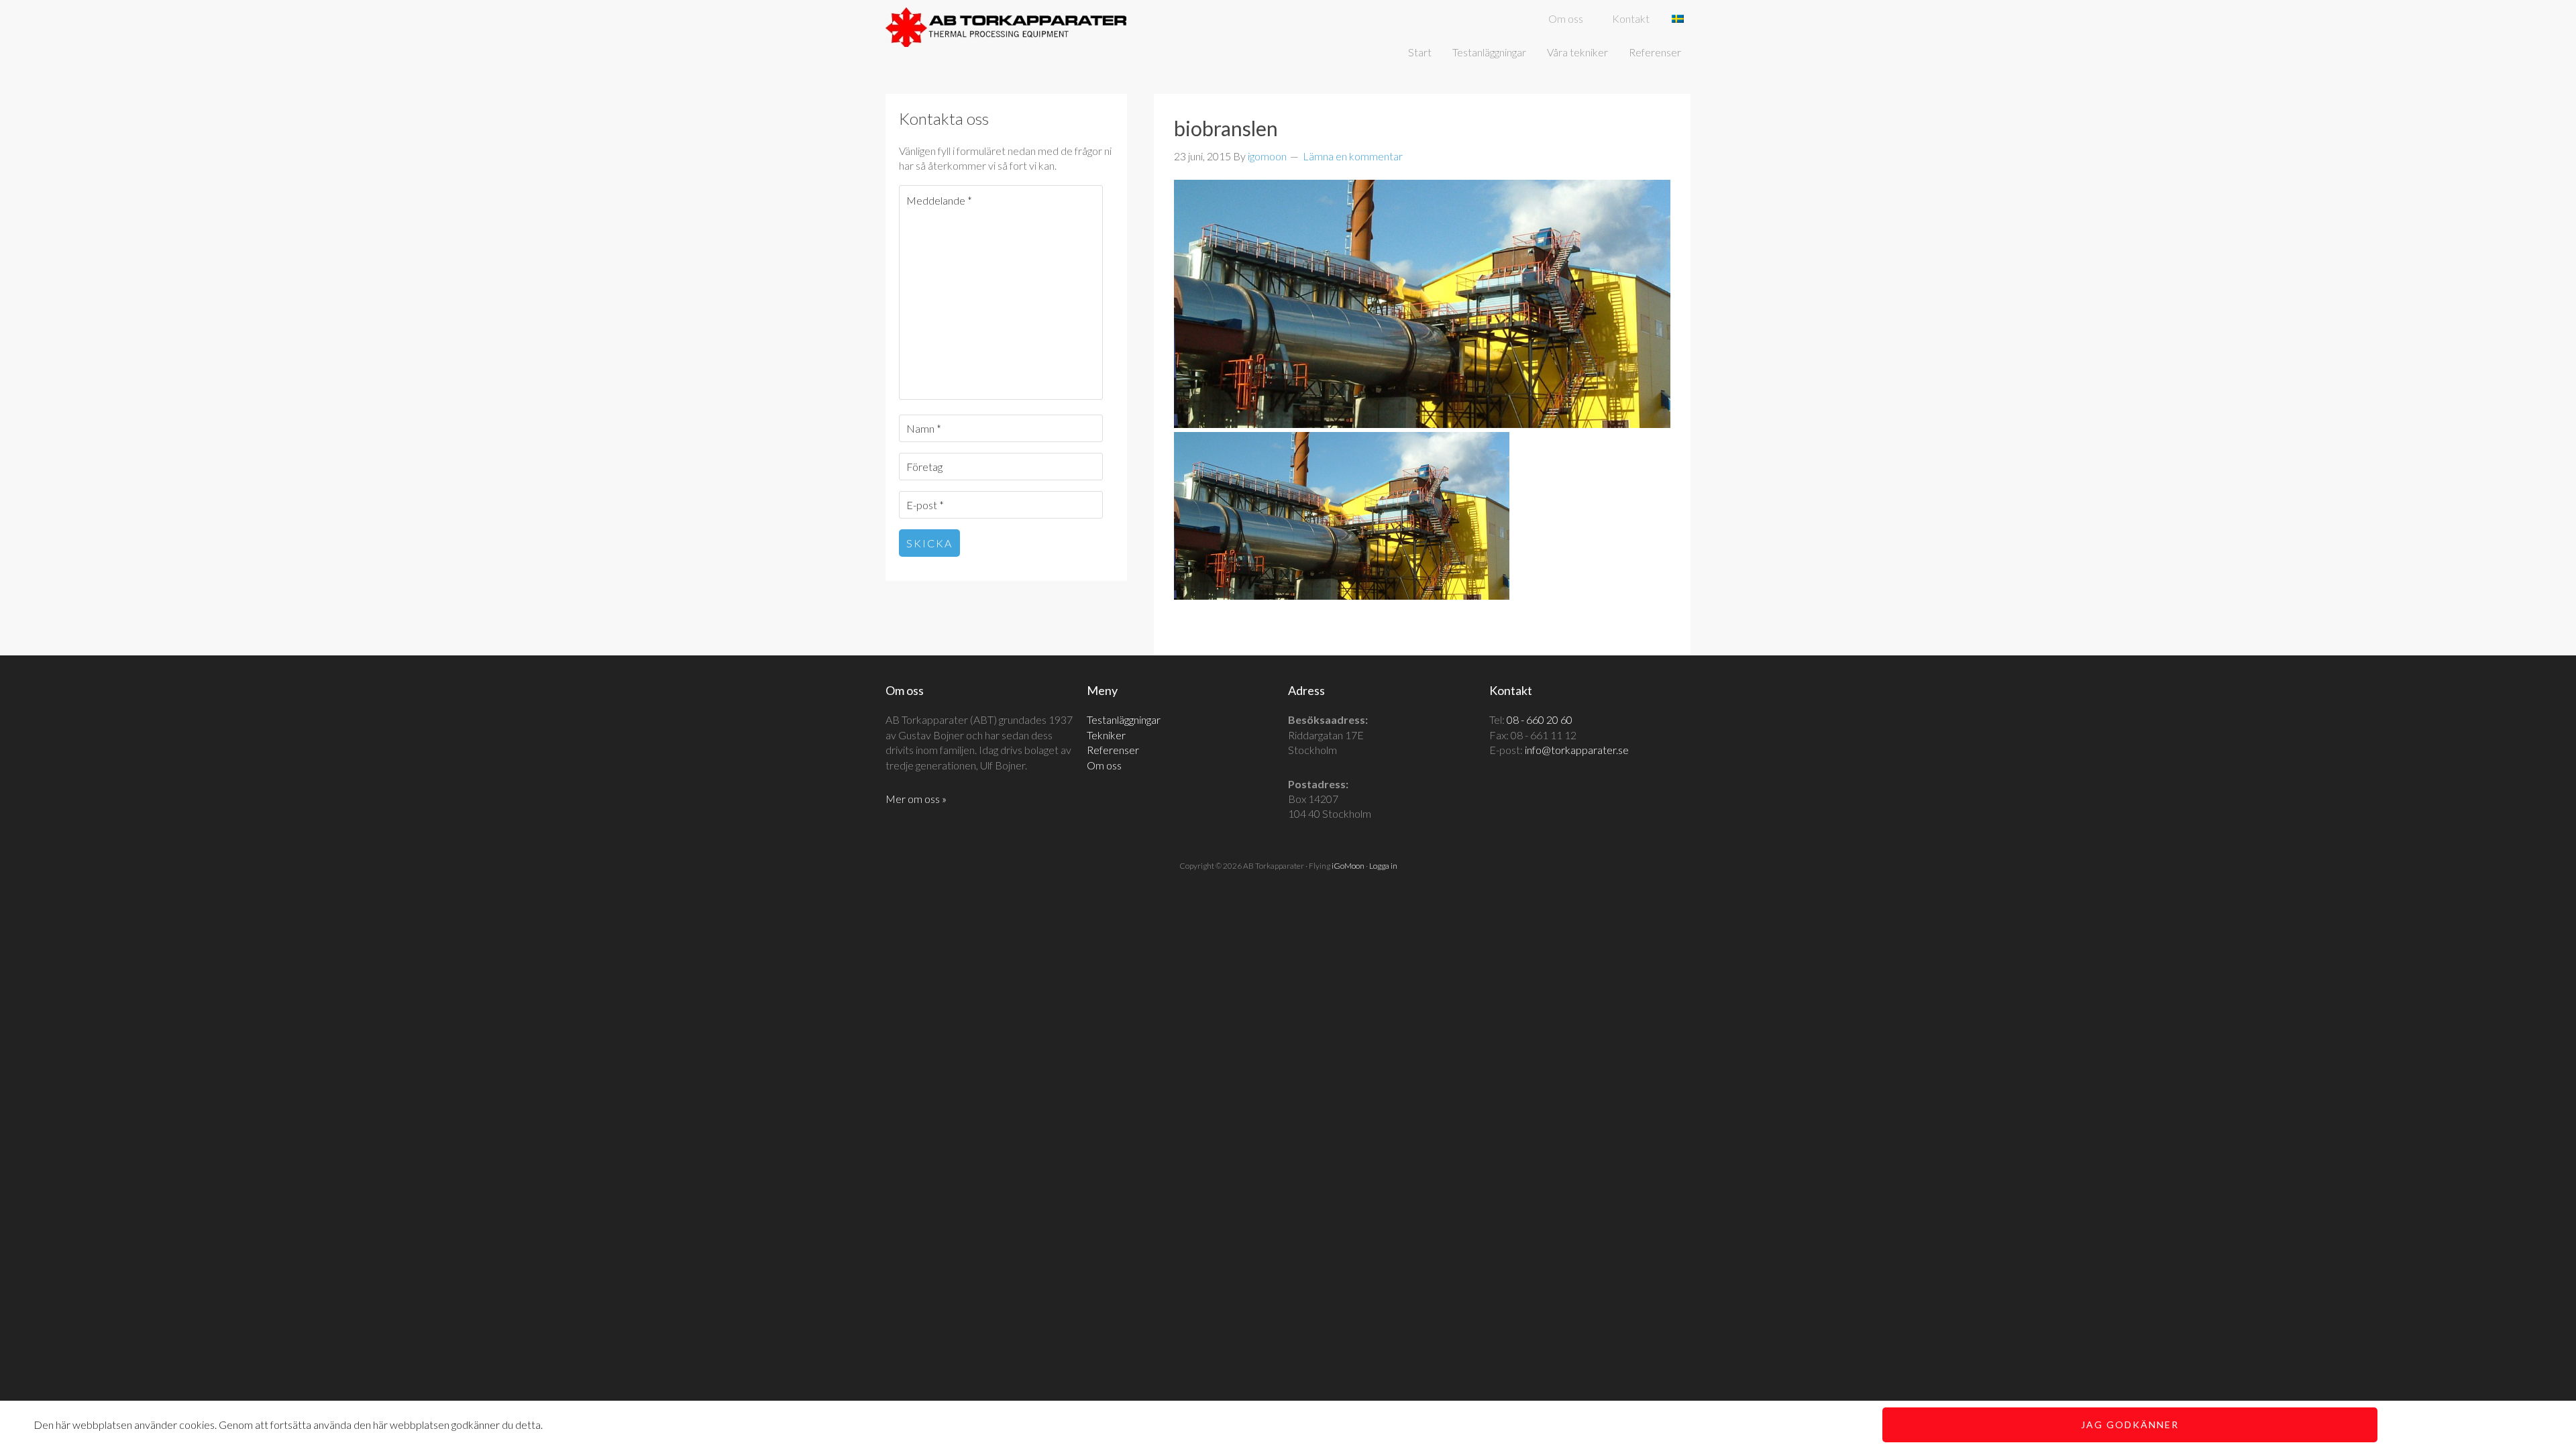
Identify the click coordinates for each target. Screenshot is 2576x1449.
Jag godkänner (2130, 1425)
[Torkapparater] (1006, 39)
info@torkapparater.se (1577, 750)
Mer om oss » (916, 799)
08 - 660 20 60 (1540, 719)
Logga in (1383, 866)
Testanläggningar (1124, 719)
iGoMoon (1348, 866)
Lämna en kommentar (1353, 156)
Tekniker (1106, 735)
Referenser (1113, 750)
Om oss (1104, 765)
